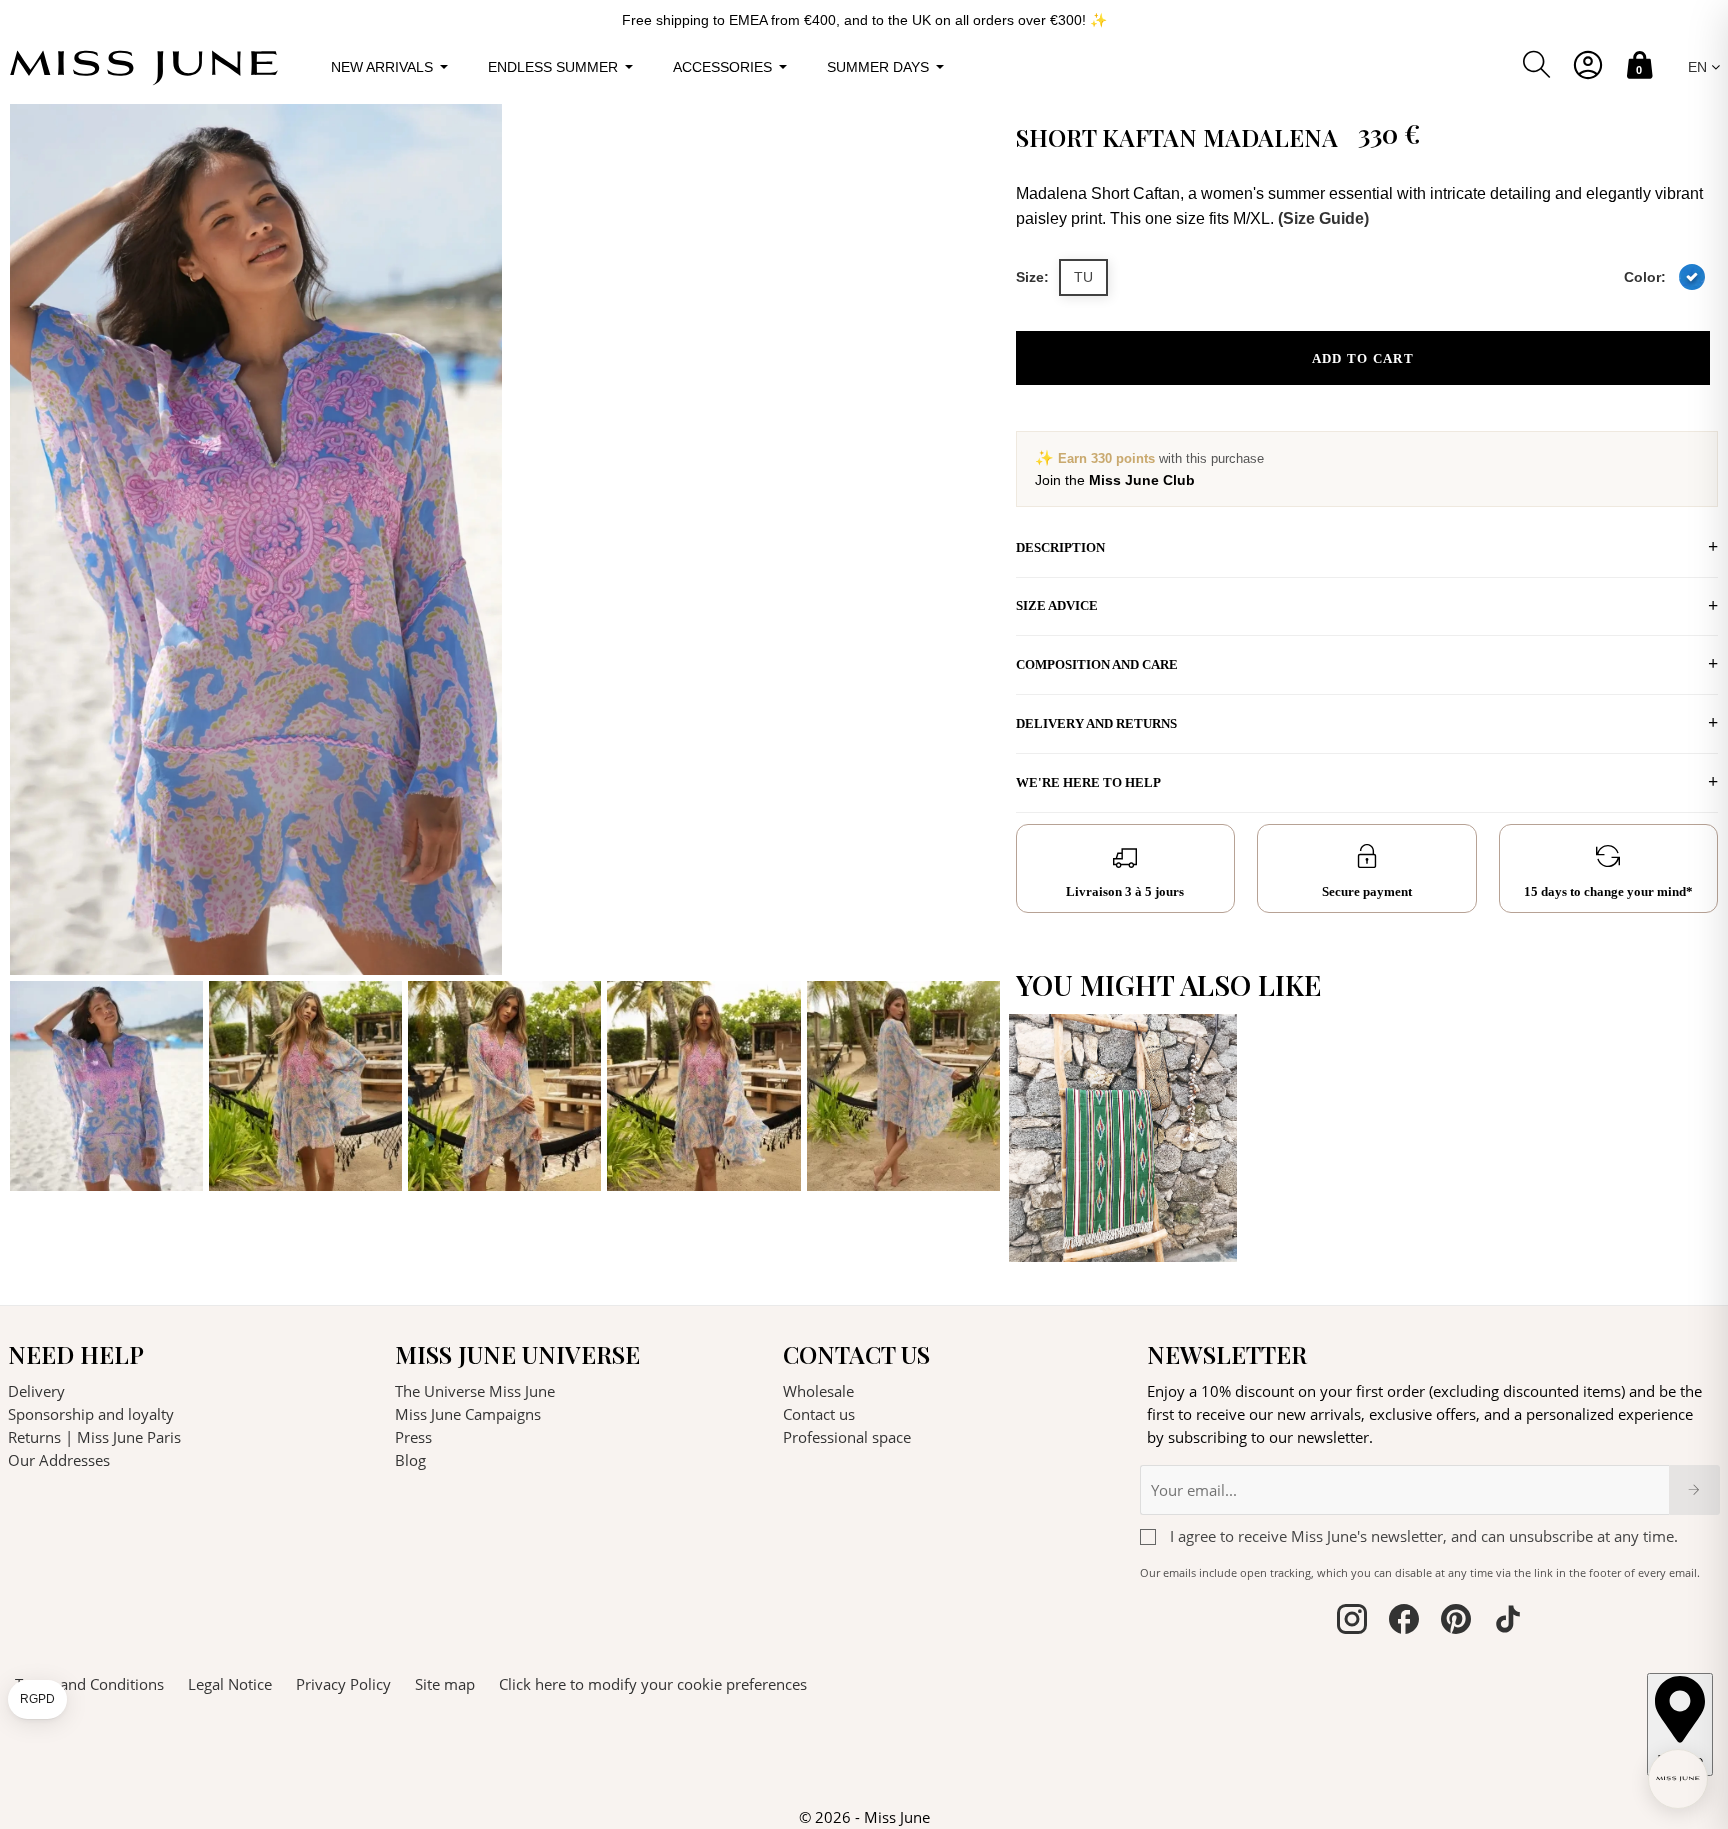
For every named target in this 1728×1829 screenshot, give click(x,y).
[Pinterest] (1456, 1622)
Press (413, 1437)
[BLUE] (1692, 277)
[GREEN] (1206, 1194)
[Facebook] (1404, 1622)
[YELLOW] (1206, 1226)
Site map (445, 1684)
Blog (410, 1460)
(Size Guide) (1323, 218)
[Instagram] (1352, 1622)
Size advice (1057, 605)
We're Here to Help (1088, 782)
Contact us (819, 1414)
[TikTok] (1508, 1622)
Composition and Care (1097, 664)
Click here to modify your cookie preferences (653, 1684)
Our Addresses (59, 1460)
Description (1060, 547)
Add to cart (1363, 358)
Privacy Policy (343, 1684)
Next (980, 648)
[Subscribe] (1694, 1490)
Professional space (847, 1437)
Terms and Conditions (89, 1684)
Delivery (36, 1391)
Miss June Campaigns (468, 1414)
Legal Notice (230, 1684)
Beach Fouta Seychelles (1073, 1189)
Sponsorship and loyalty (91, 1414)
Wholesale (818, 1391)
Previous (30, 648)
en (1699, 67)
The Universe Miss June (475, 1391)
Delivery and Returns (1096, 723)
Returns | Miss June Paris (94, 1437)
